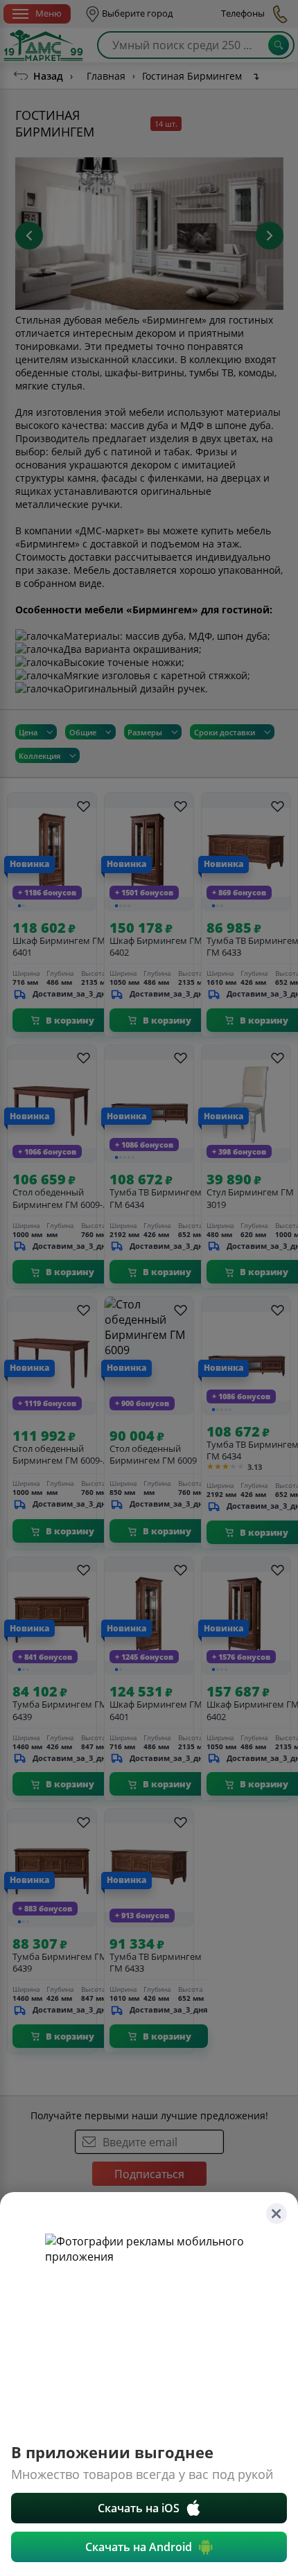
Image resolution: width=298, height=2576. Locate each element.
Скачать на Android (139, 2547)
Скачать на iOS (139, 2508)
